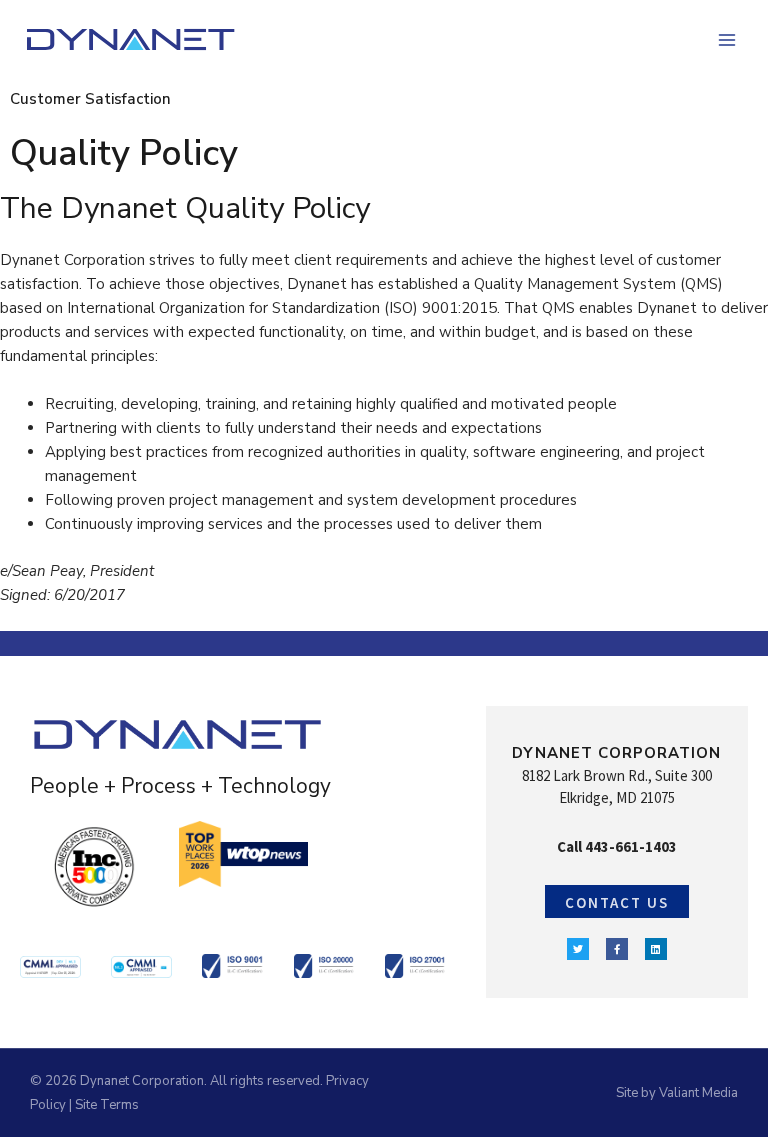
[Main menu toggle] (727, 40)
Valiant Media (698, 1093)
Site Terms (107, 1105)
